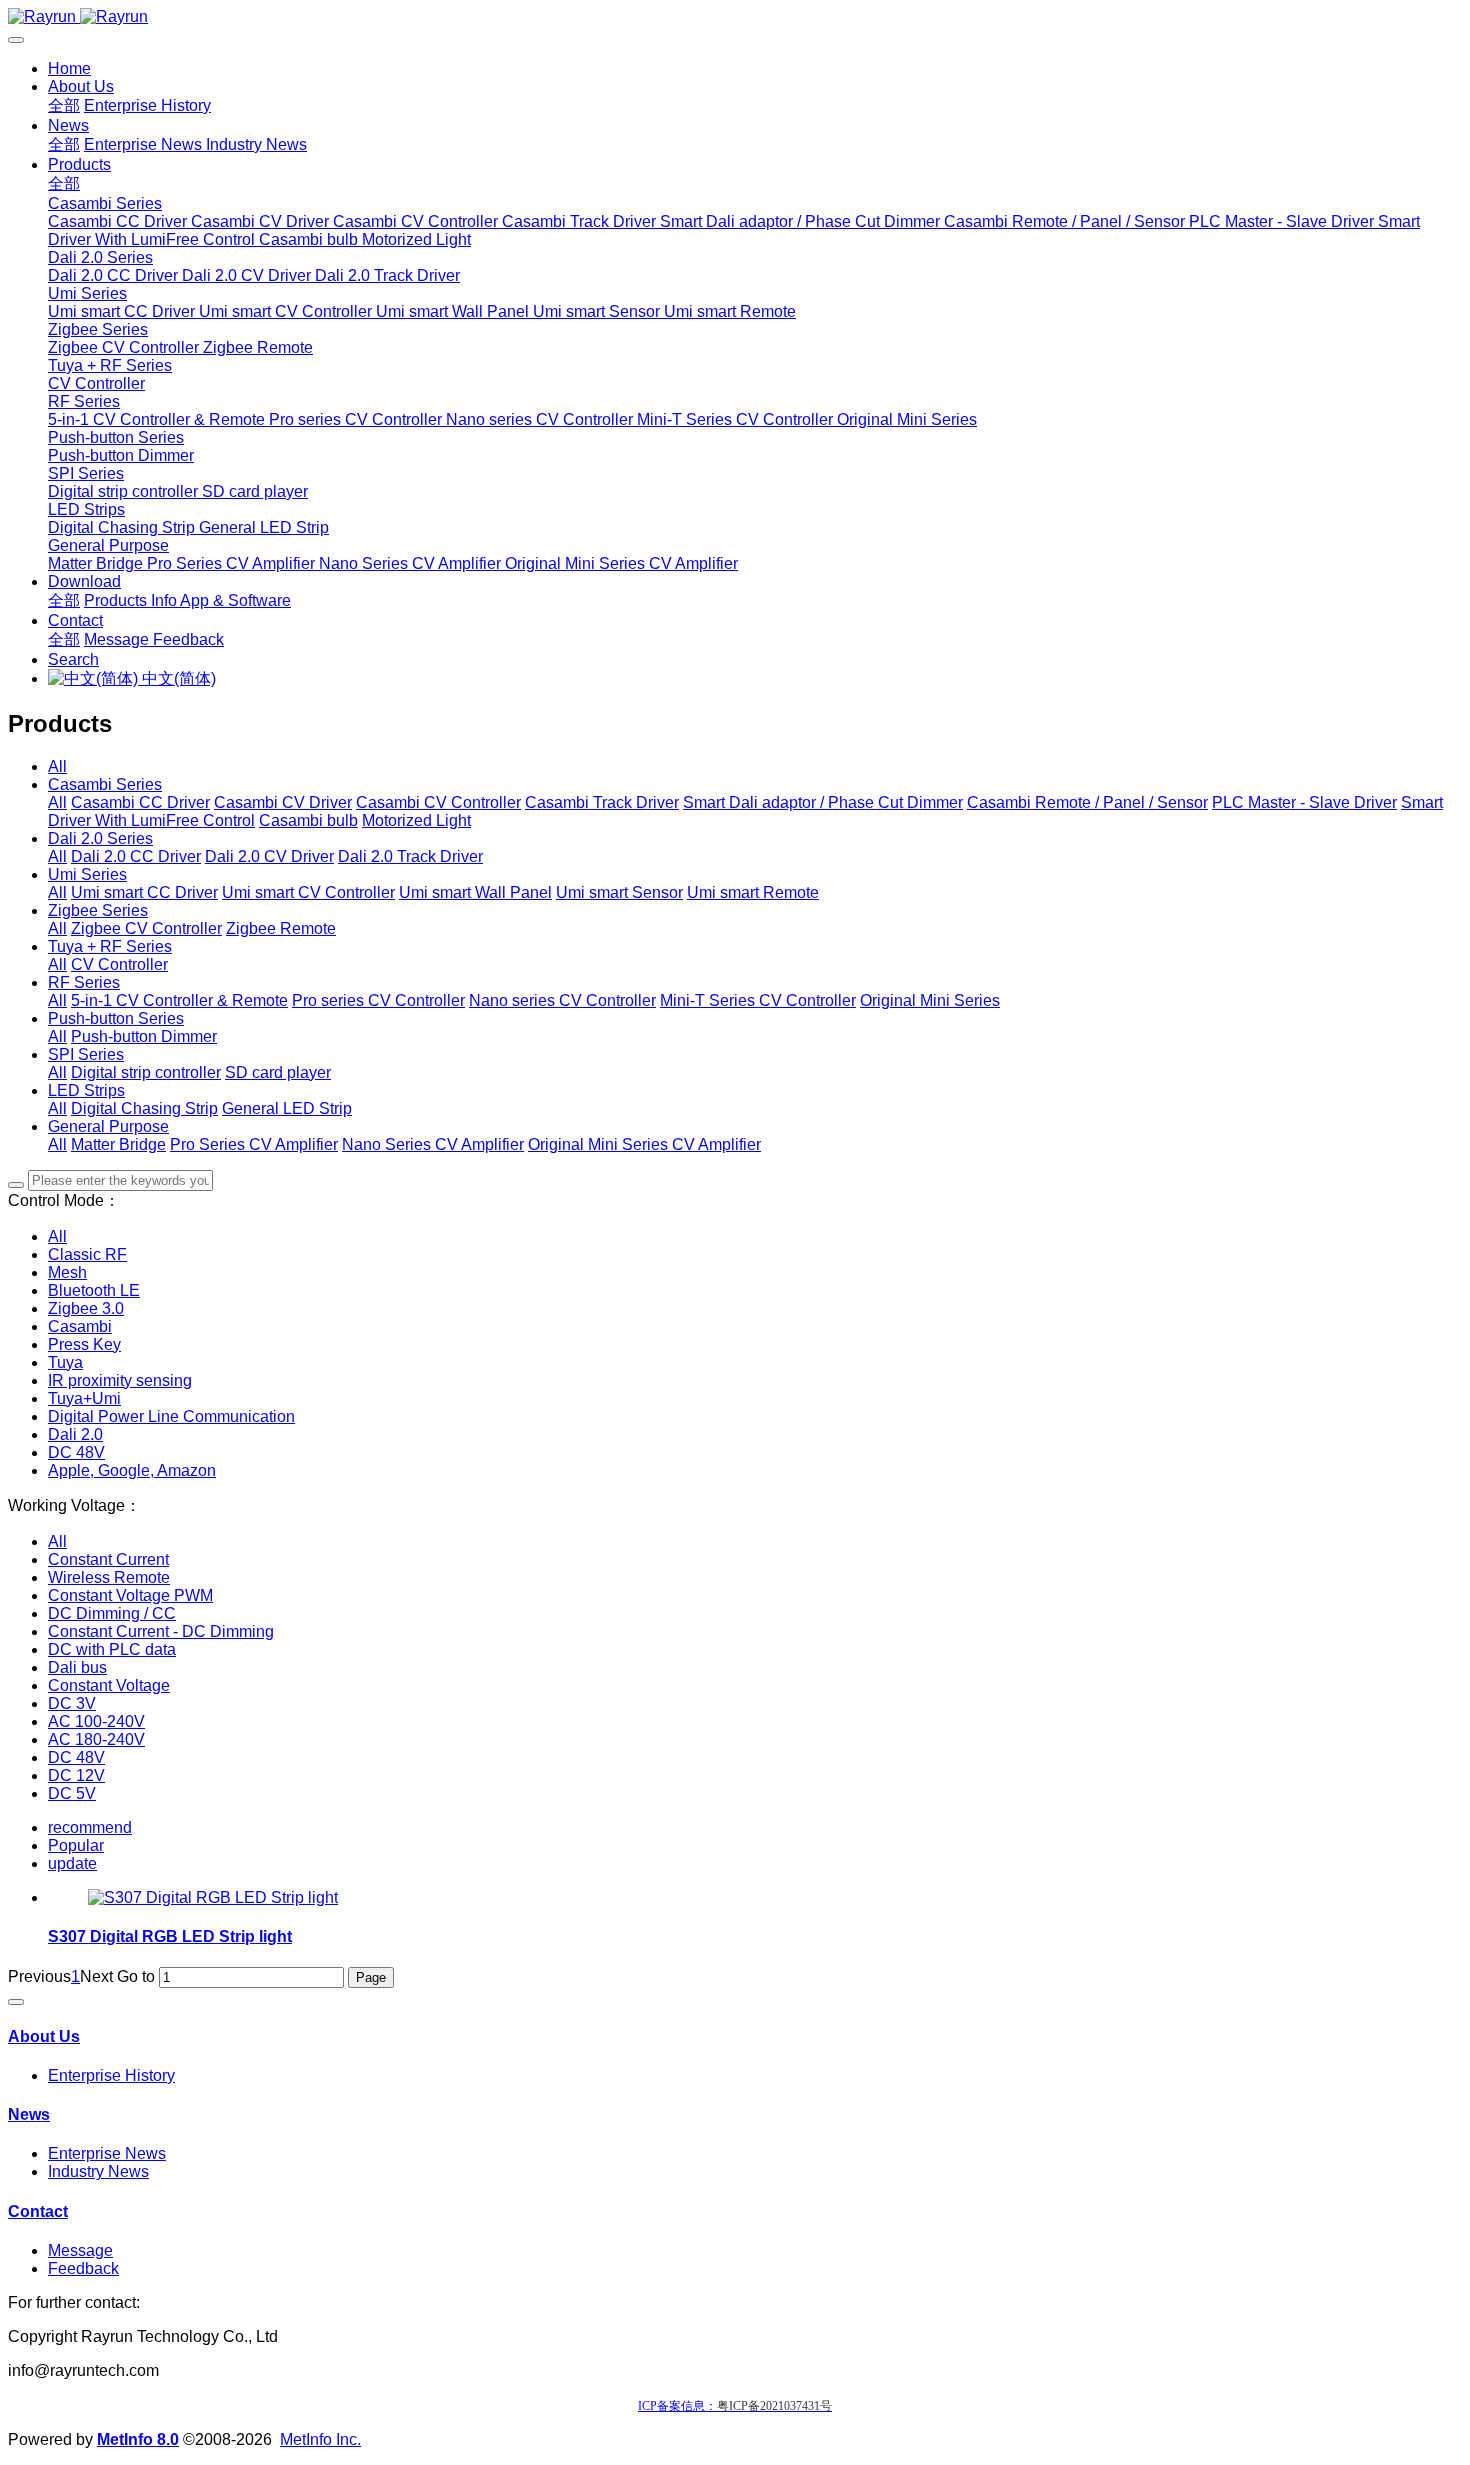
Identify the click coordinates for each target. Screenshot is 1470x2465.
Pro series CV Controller (378, 1000)
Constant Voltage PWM (130, 1595)
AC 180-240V (96, 1739)
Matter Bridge (118, 1144)
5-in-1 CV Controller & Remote (179, 1000)
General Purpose (108, 1126)
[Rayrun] (735, 17)
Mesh (67, 1272)
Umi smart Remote (753, 892)
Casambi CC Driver (140, 802)
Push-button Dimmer (144, 1036)
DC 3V (72, 1703)
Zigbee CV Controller (146, 928)
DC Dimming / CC (112, 1613)
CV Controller (119, 964)
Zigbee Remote (281, 928)
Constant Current (108, 1559)
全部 (64, 105)
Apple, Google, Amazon (132, 1470)
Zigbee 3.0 (86, 1308)
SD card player (278, 1072)
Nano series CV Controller (562, 1000)
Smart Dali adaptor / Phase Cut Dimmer (823, 802)
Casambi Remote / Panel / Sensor (1087, 802)
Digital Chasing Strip (144, 1108)
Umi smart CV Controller (308, 892)
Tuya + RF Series (110, 946)
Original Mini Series (930, 1000)
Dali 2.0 (75, 1434)
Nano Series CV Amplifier (433, 1144)
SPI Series (86, 1054)
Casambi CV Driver (283, 802)
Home (69, 68)
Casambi (80, 1326)
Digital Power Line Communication (171, 1416)
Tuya (65, 1362)
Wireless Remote (109, 1577)
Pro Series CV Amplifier (254, 1144)
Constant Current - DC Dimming (161, 1631)
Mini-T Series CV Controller (758, 1000)
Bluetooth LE (94, 1290)
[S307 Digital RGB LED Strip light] (213, 1897)
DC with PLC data (112, 1649)
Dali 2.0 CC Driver (136, 856)
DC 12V (76, 1775)
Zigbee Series (98, 910)
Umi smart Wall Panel (475, 892)
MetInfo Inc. (320, 2439)
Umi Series (87, 874)
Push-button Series (116, 1018)
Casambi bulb (308, 820)
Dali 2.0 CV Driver (269, 856)
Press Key (84, 1344)
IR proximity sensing (120, 1380)
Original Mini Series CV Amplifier (644, 1144)
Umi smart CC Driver (144, 892)
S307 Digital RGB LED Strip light (170, 1936)
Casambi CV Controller (438, 802)
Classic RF (87, 1254)
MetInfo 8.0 (138, 2439)
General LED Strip (287, 1108)
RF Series (84, 982)
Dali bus (77, 1667)
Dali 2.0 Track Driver (410, 856)
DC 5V (72, 1793)
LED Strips (86, 1090)
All (57, 766)
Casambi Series (105, 784)
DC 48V (76, 1452)
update (72, 1863)
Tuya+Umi (84, 1398)
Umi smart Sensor (619, 892)
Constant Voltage (109, 1685)
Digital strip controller (146, 1072)
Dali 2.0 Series (100, 838)
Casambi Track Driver (602, 802)
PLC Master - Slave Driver (1304, 802)
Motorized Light (416, 820)
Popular (76, 1845)
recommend (90, 1827)
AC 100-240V (96, 1721)
